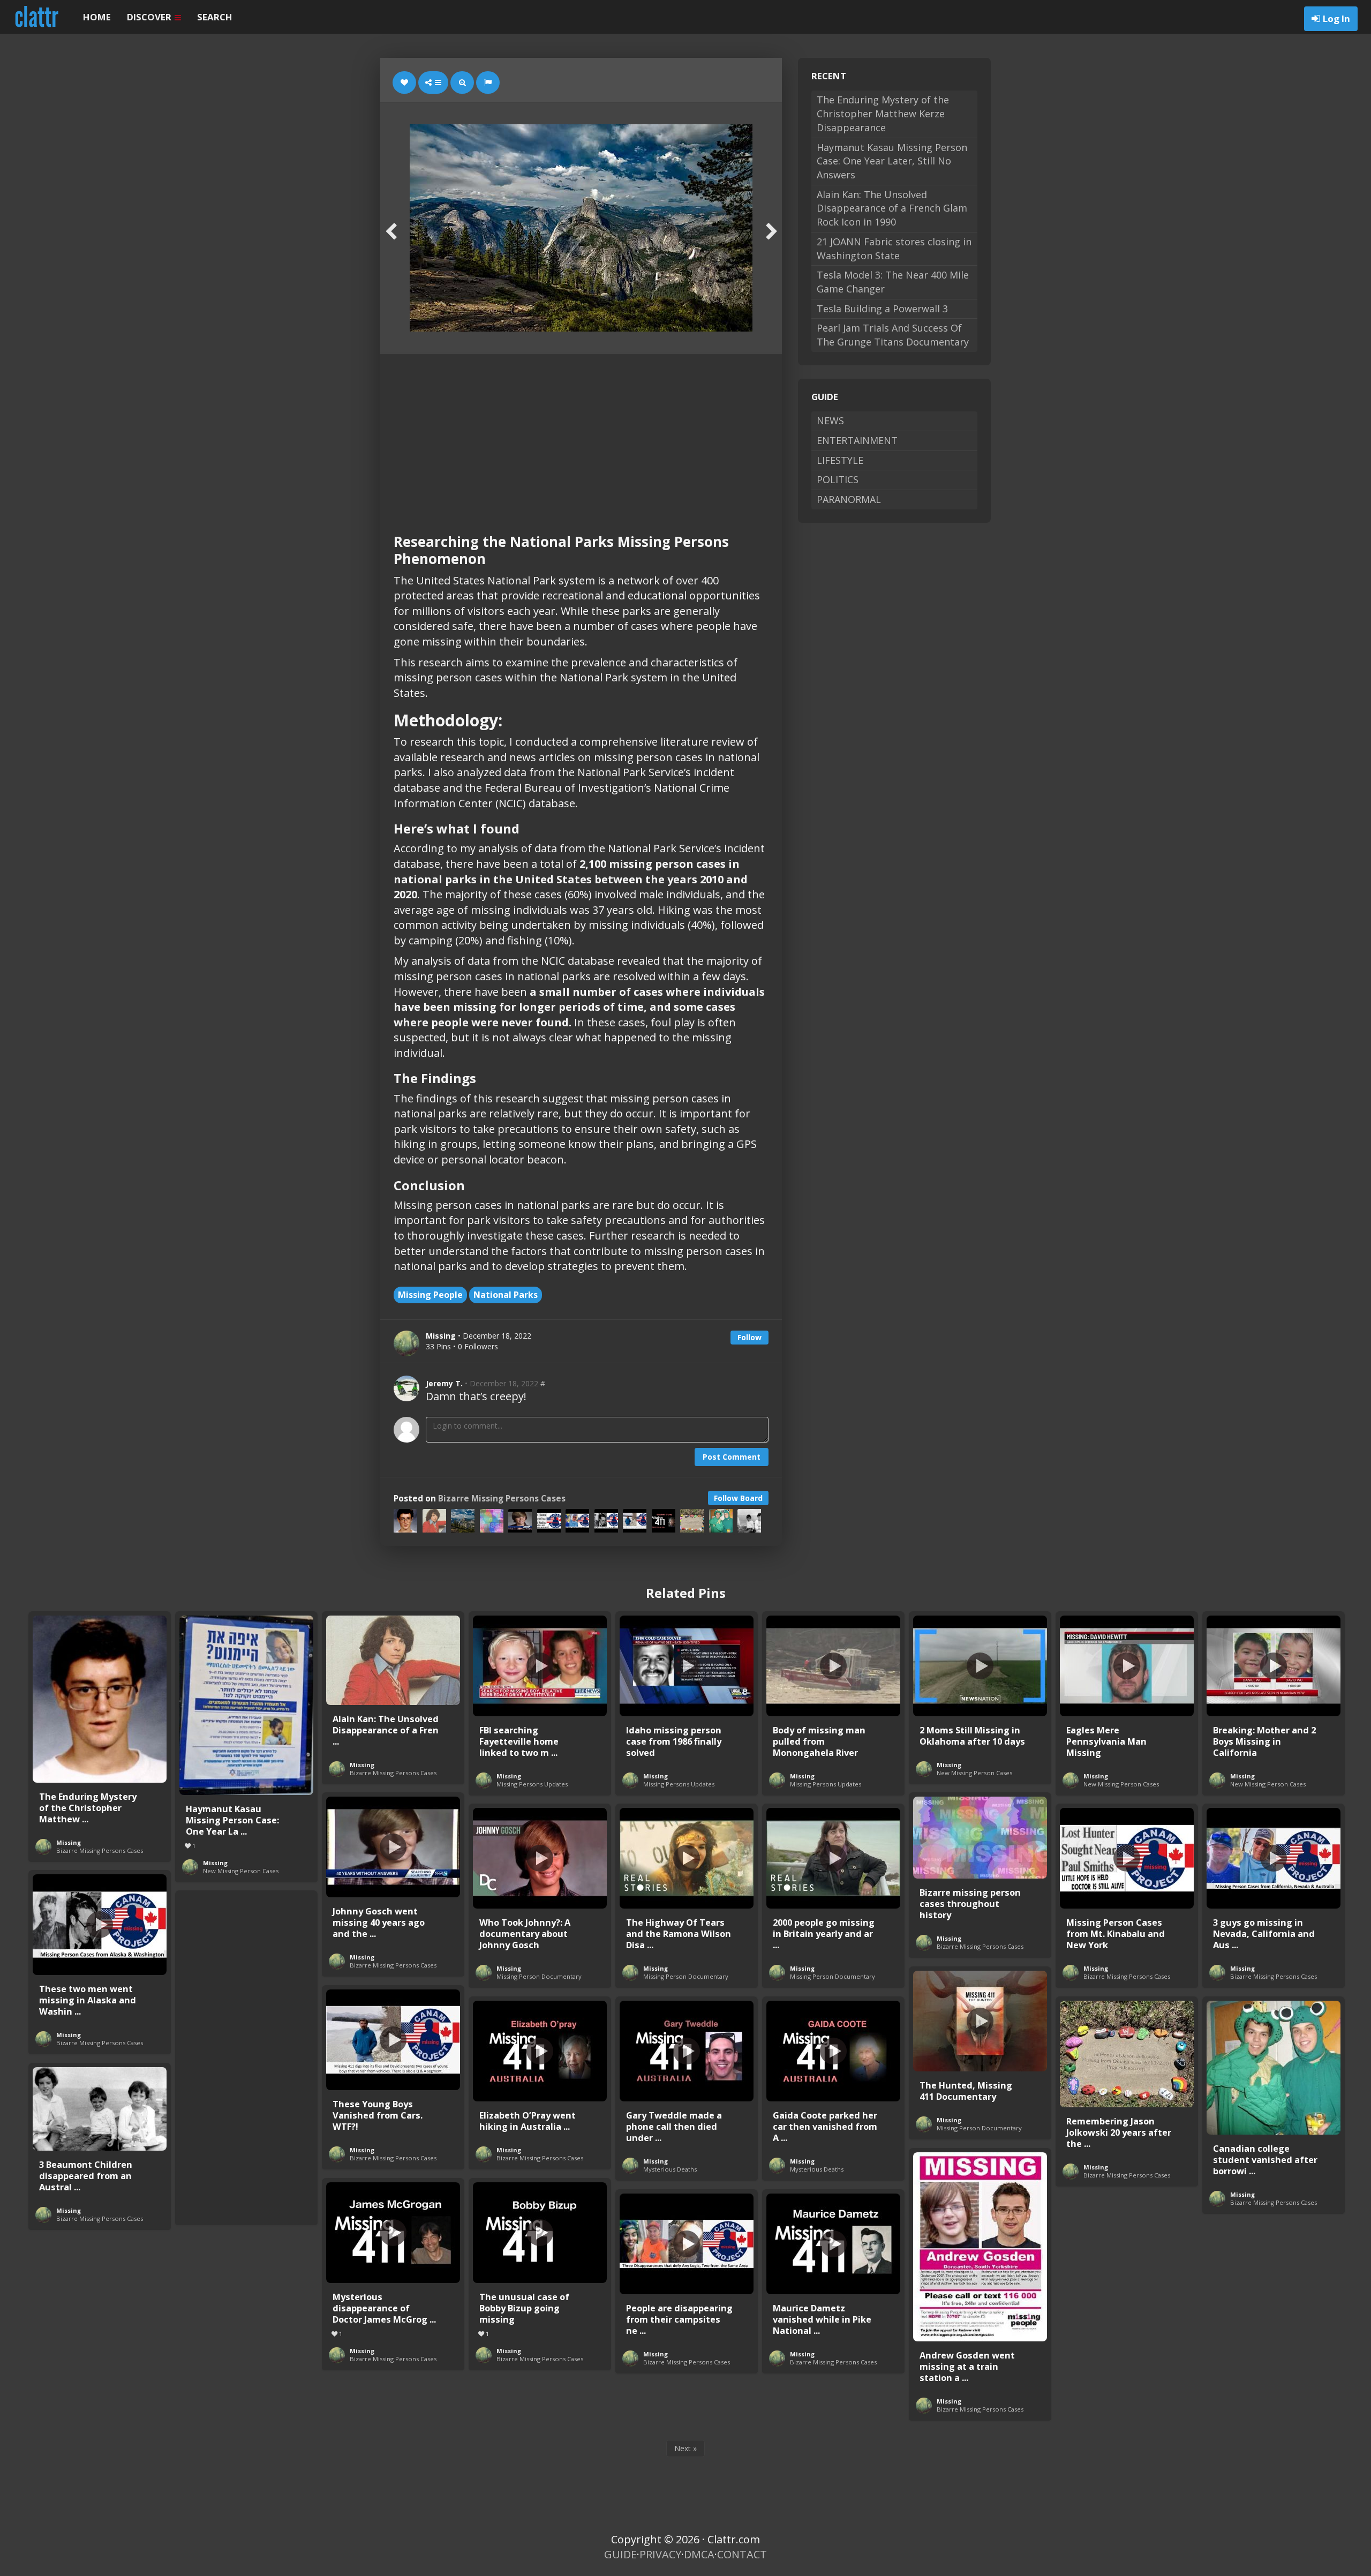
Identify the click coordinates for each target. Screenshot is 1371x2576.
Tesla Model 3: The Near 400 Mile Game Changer (893, 282)
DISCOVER (150, 17)
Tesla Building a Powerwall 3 (882, 309)
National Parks (506, 1295)
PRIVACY (660, 2554)
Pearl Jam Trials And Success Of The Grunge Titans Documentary (893, 335)
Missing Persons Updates (532, 1784)
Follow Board (738, 1498)
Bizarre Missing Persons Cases (502, 1499)
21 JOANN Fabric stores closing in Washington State (894, 249)
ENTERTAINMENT (857, 440)
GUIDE (620, 2554)
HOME (97, 17)
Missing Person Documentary (539, 1976)
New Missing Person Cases (241, 1871)
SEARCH (215, 17)
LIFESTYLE (840, 460)
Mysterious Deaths (670, 2169)
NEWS (830, 420)
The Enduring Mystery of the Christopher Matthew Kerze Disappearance (883, 113)
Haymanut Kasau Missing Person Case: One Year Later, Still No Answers (892, 161)
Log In (1336, 18)
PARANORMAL (849, 499)
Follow (749, 1337)
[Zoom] (462, 82)
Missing (69, 1842)
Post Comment (732, 1457)
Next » (685, 2448)
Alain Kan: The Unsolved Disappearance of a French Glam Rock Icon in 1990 (892, 208)
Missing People (430, 1295)
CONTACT (742, 2554)
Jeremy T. (444, 1383)
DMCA (699, 2554)
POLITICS (838, 479)
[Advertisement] (581, 434)
